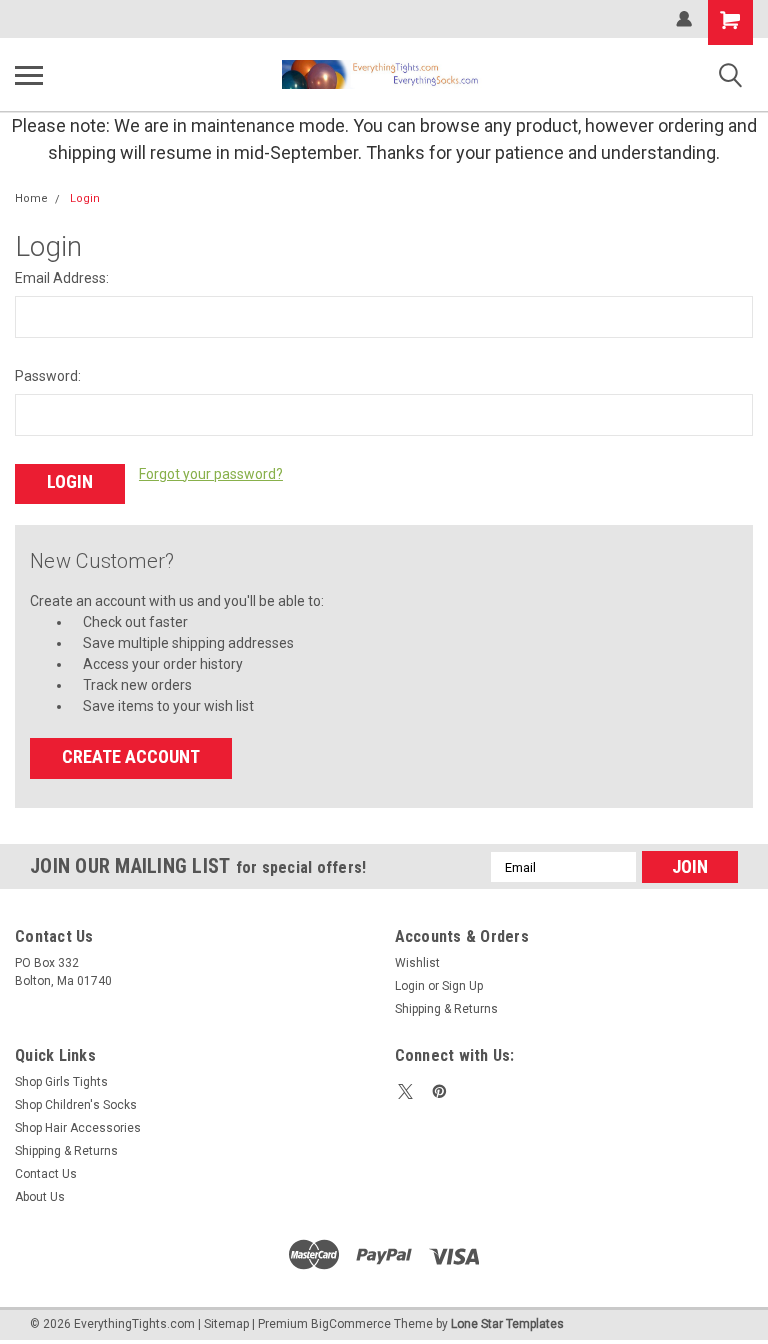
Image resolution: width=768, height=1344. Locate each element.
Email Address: (62, 278)
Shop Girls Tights (61, 1082)
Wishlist (417, 963)
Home (31, 198)
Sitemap (226, 1324)
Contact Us (46, 1174)
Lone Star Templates (507, 1324)
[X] (405, 1091)
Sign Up (462, 986)
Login (85, 198)
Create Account (131, 756)
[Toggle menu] (29, 75)
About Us (40, 1197)
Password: (48, 376)
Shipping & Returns (446, 1009)
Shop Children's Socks (76, 1105)
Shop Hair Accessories (78, 1128)
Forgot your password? (211, 474)
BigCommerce (351, 1324)
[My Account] (684, 19)
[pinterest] (439, 1091)
